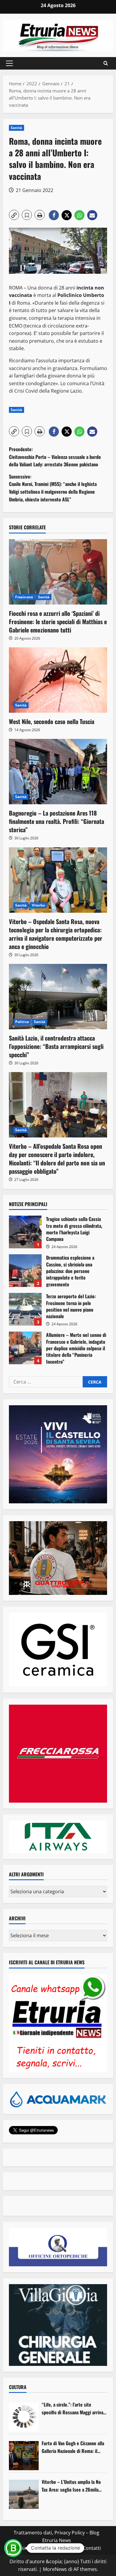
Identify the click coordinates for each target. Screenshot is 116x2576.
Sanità (17, 128)
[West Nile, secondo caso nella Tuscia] (58, 680)
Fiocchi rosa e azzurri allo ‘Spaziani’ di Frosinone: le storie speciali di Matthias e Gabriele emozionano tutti (58, 621)
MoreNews (55, 2569)
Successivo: (53, 488)
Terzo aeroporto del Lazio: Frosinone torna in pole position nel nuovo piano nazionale (25, 1309)
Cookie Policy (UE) (32, 2548)
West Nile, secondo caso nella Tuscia (52, 721)
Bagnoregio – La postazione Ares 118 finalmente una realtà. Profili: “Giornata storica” (57, 821)
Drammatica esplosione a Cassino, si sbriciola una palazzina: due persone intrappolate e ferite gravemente (25, 1271)
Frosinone (24, 597)
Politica (22, 1022)
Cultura (18, 2387)
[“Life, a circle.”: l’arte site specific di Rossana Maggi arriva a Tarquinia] (24, 2417)
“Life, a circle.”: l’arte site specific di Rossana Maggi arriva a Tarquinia (74, 2409)
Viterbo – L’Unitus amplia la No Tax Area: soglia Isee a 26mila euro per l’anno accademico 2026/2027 (71, 2486)
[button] (9, 63)
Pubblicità (67, 2548)
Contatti (92, 2548)
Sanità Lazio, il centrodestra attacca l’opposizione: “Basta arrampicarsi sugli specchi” (56, 1046)
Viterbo (39, 905)
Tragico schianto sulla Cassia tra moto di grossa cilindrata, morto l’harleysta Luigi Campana (25, 1232)
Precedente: (55, 457)
